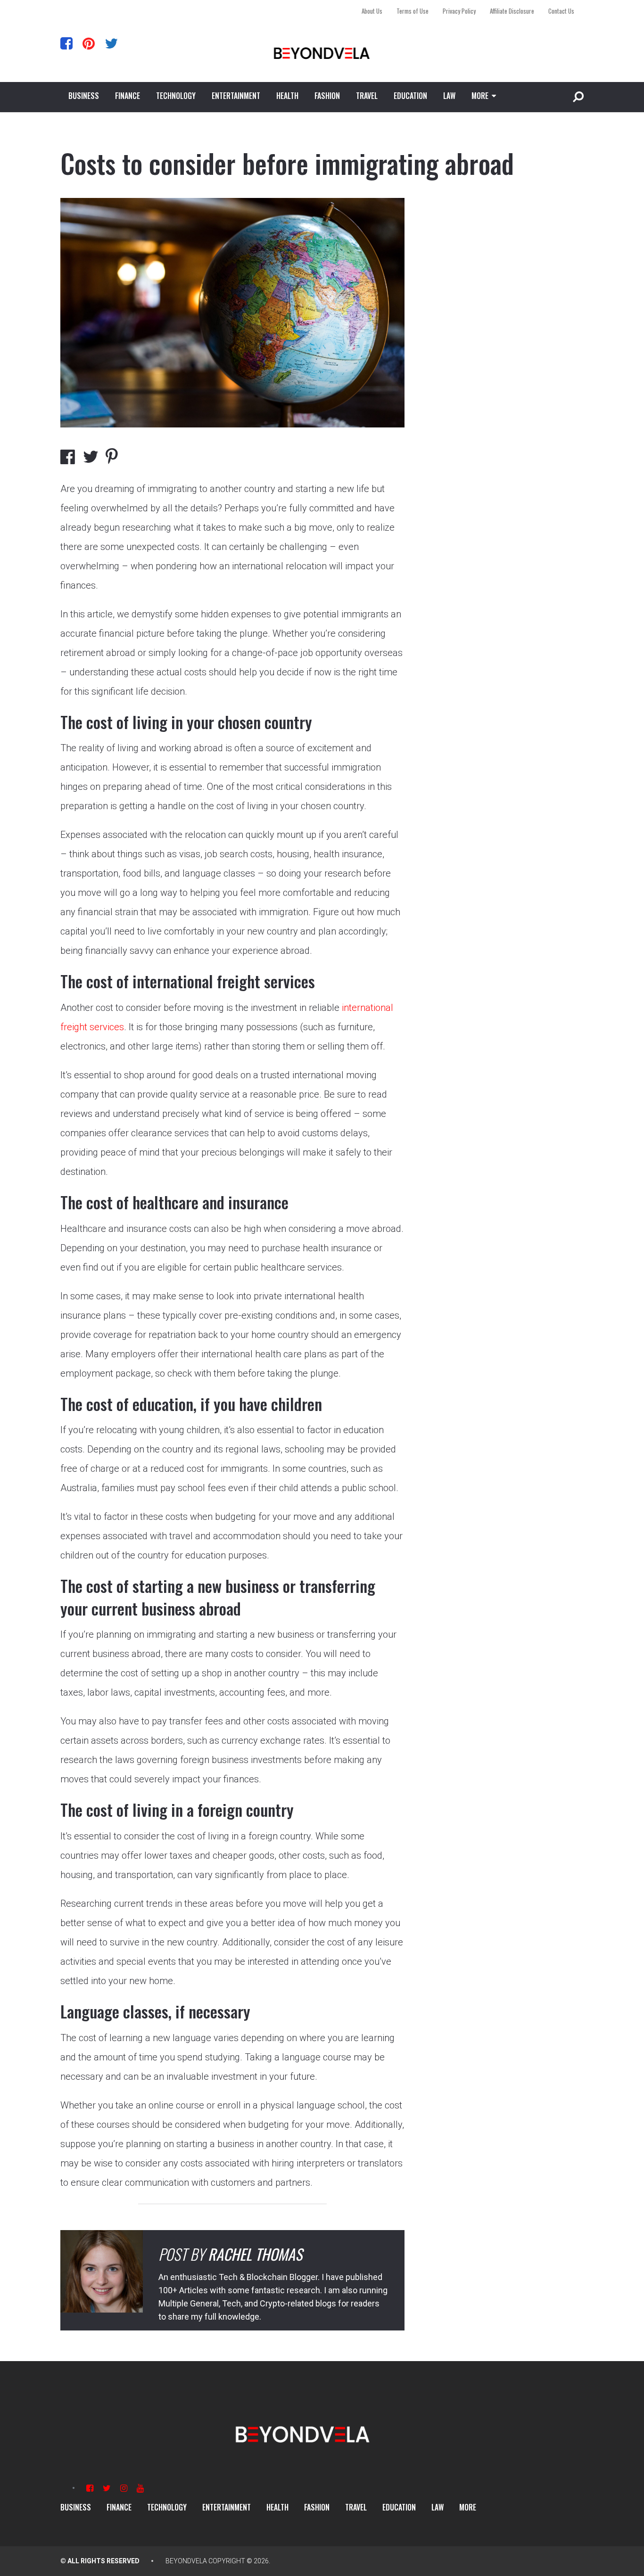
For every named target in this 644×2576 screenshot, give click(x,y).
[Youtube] (140, 2488)
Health (287, 96)
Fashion (327, 96)
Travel (367, 96)
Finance (128, 96)
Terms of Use (413, 11)
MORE (480, 96)
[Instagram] (124, 2488)
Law (449, 96)
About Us (372, 11)
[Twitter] (111, 43)
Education (410, 96)
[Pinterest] (89, 43)
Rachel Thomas (255, 2254)
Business (84, 96)
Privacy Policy (459, 11)
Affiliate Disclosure (512, 11)
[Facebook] (66, 43)
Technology (176, 96)
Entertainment (236, 96)
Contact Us (561, 11)
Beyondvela (186, 2561)
